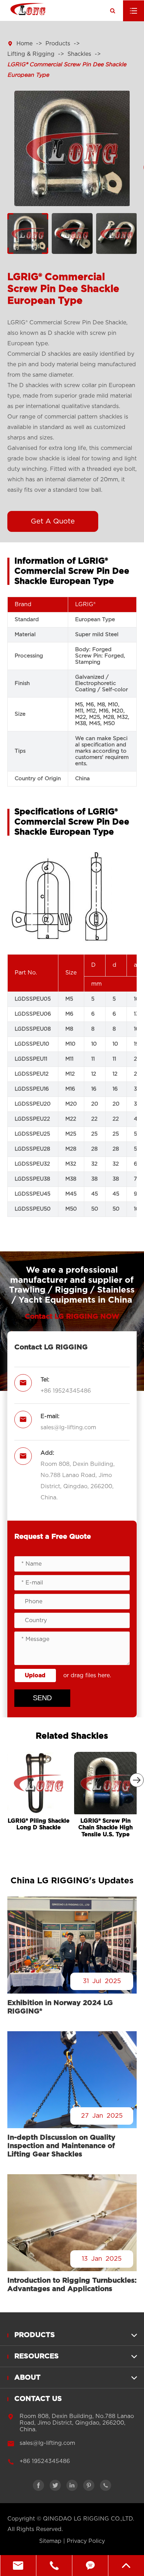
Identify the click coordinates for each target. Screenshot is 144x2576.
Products (58, 44)
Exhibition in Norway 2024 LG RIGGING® (60, 2007)
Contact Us (38, 2399)
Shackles (79, 54)
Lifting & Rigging (31, 54)
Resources (37, 2356)
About (27, 2378)
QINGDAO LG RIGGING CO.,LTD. (89, 2519)
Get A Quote (53, 521)
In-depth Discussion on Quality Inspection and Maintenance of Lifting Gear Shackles (61, 2146)
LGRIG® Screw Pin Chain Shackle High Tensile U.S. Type (106, 1828)
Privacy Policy (86, 2541)
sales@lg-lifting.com (68, 1428)
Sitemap (50, 2541)
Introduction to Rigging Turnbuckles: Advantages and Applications (72, 2285)
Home (24, 44)
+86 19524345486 (66, 1391)
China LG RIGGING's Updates (72, 1881)
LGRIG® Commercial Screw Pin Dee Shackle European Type (67, 70)
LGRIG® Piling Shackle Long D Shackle (39, 1824)
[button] (137, 1780)
